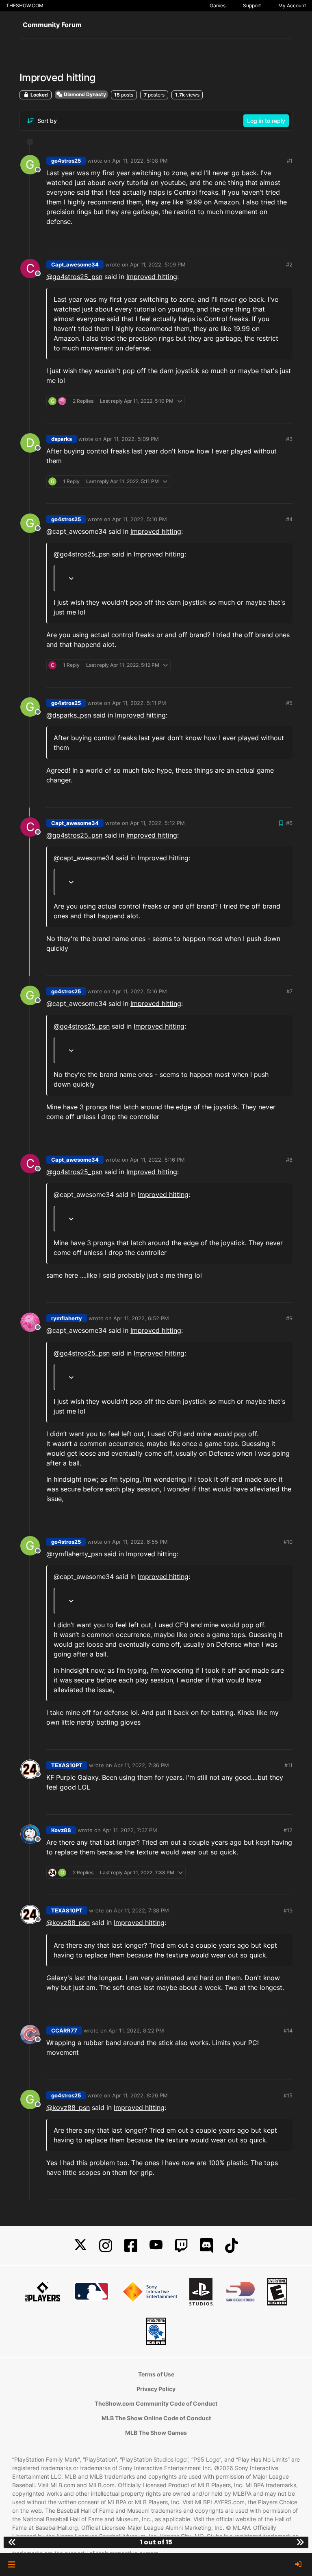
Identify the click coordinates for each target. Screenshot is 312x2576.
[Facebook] (131, 2246)
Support (252, 5)
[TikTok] (232, 2246)
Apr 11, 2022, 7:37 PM (130, 1830)
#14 (288, 2030)
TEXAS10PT (67, 1765)
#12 (288, 1830)
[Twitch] (181, 2246)
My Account (292, 5)
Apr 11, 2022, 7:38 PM (141, 1910)
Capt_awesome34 (75, 264)
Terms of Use (156, 2374)
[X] (80, 2246)
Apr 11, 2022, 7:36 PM (141, 1765)
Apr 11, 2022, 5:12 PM (157, 823)
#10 (288, 1542)
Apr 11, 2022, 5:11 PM (139, 703)
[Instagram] (106, 2246)
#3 (289, 439)
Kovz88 (61, 1830)
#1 (290, 161)
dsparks (62, 439)
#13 (288, 1910)
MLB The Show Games (156, 2433)
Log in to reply (266, 121)
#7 (289, 991)
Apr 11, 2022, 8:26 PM (140, 2095)
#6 (289, 823)
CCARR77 (64, 2030)
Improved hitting (152, 277)
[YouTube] (156, 2246)
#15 (288, 2095)
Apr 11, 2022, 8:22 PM (136, 2030)
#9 (289, 1318)
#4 (289, 519)
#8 (289, 1160)
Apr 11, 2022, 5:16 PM (140, 991)
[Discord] (206, 2246)
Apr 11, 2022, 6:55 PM (140, 1542)
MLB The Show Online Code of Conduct (156, 2418)
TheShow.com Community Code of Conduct (156, 2403)
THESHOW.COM (25, 5)
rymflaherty (67, 1318)
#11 (288, 1765)
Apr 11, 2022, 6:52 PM (141, 1318)
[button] (12, 2565)
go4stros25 (66, 161)
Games (218, 5)
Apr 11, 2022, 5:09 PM (158, 264)
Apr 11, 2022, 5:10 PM (140, 519)
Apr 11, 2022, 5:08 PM (140, 161)
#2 (289, 264)
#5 (289, 703)
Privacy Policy (156, 2389)
